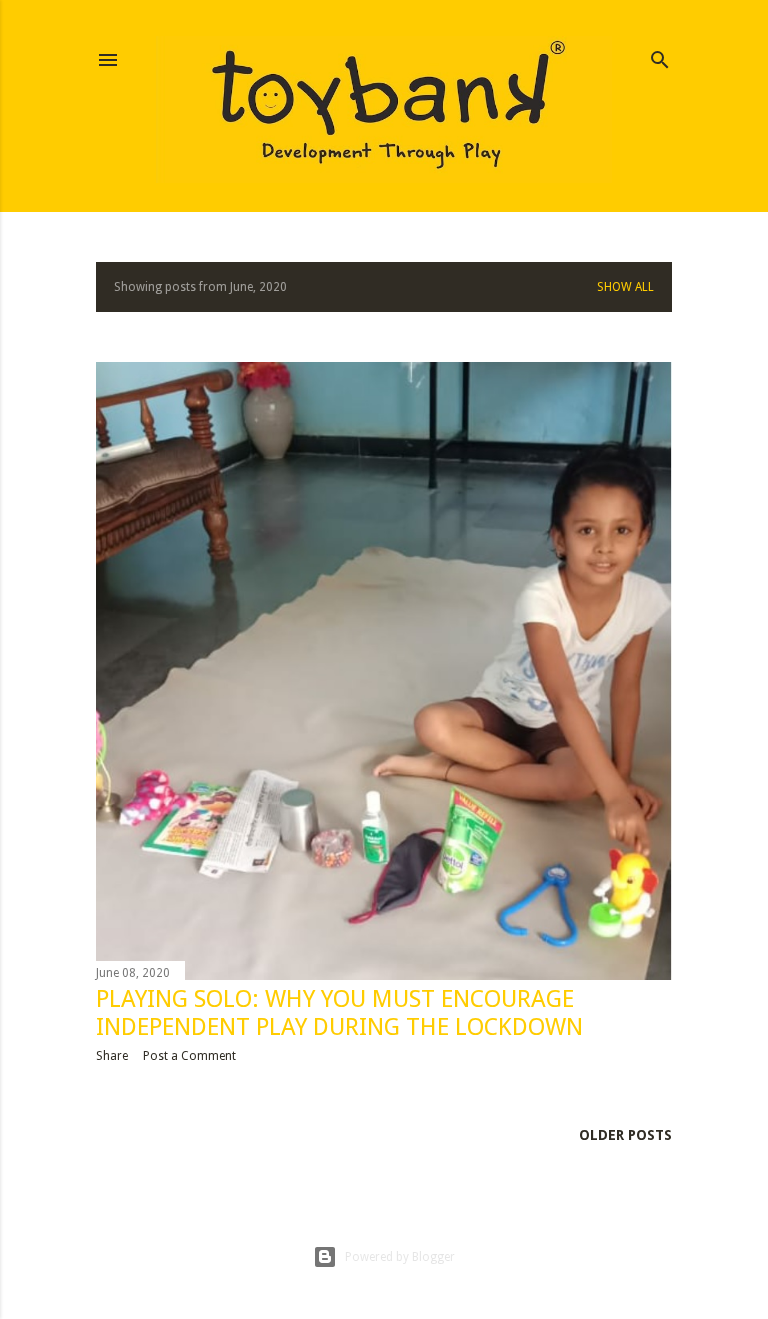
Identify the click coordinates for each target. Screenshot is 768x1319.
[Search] (660, 55)
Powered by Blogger (400, 1257)
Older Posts (625, 1135)
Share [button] (112, 1056)
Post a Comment (189, 1056)
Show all (625, 287)
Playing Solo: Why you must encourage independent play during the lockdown (339, 1013)
